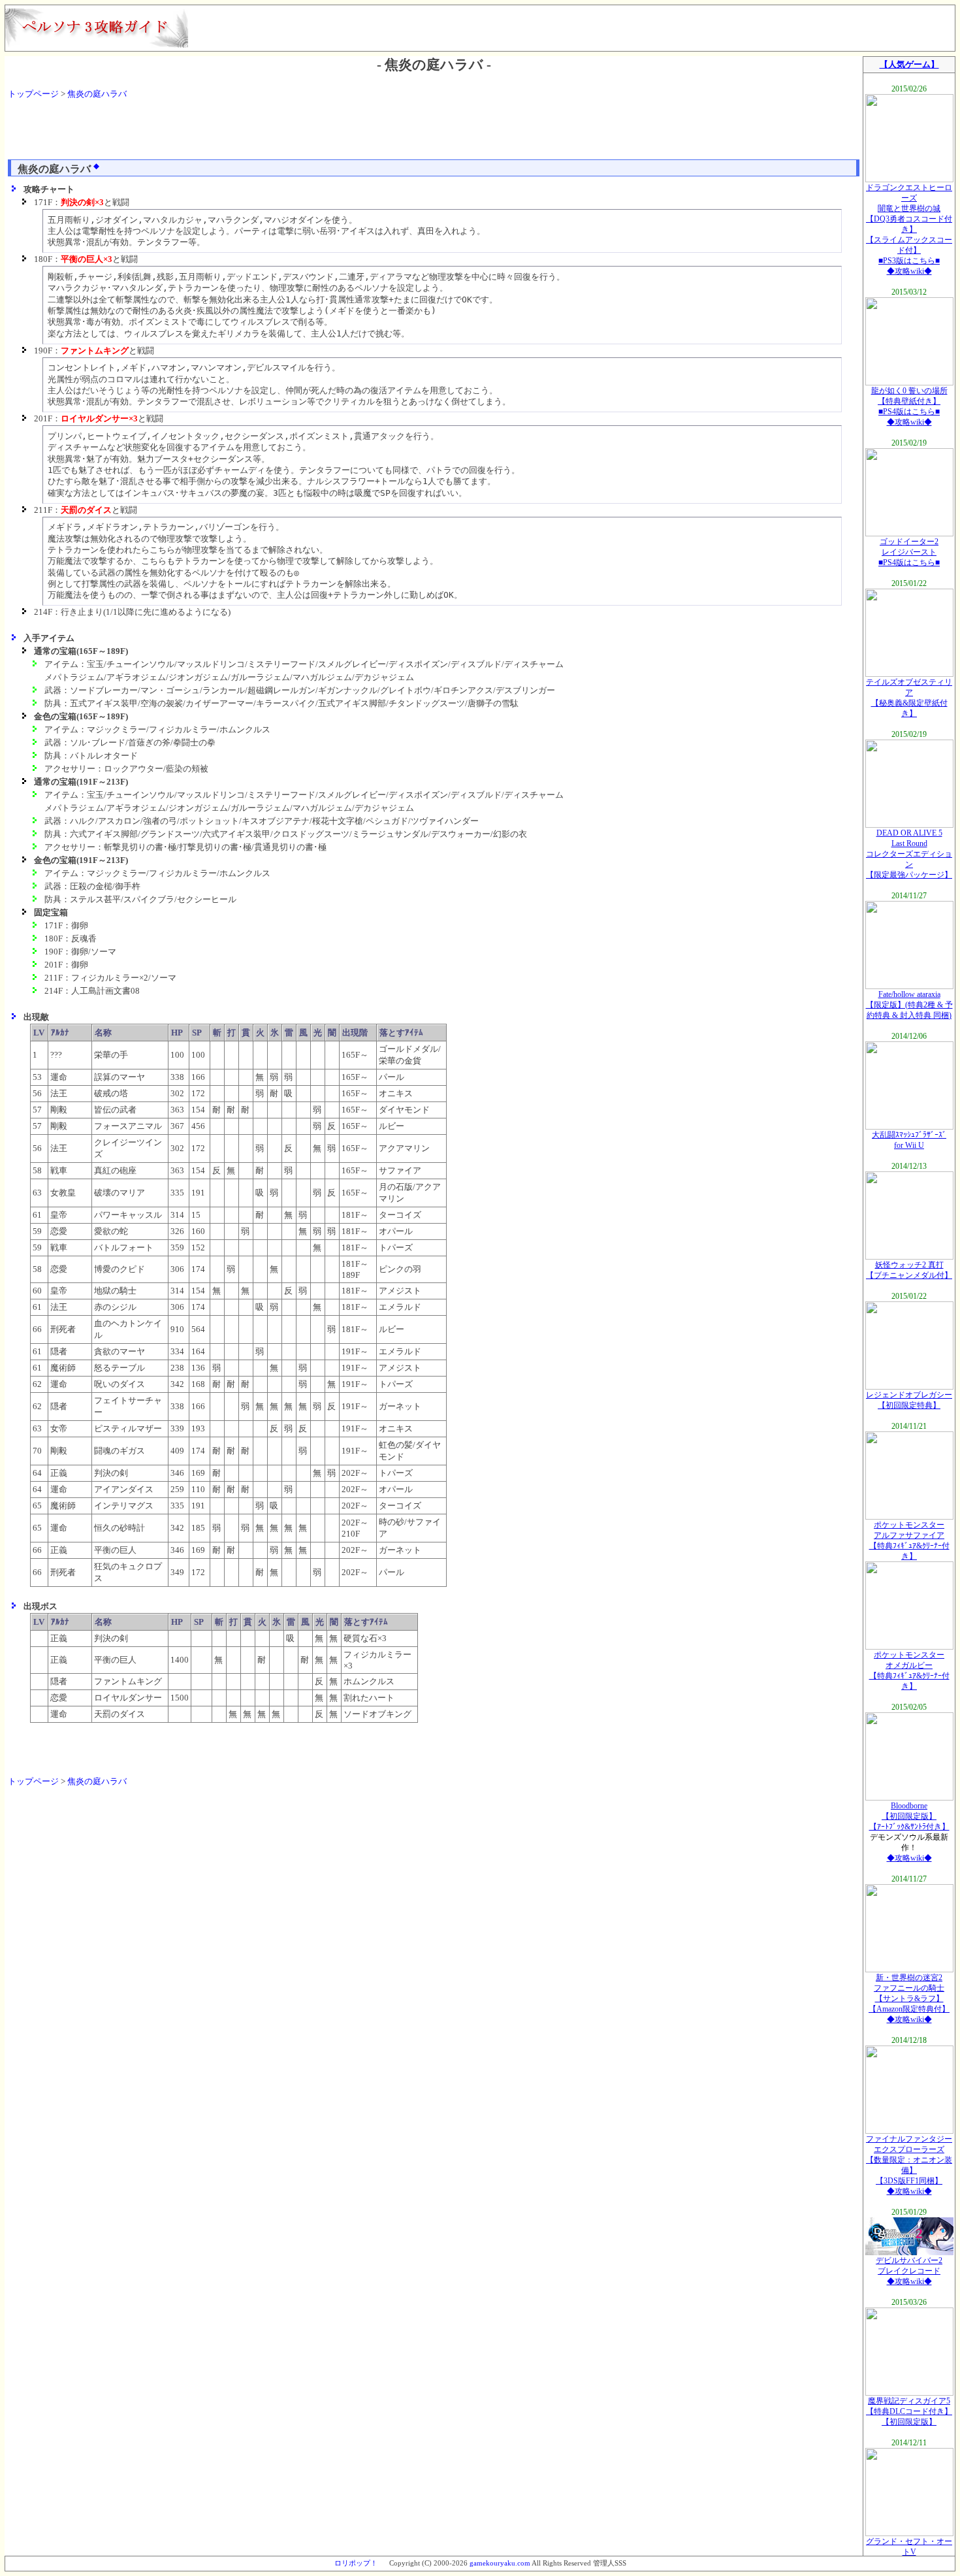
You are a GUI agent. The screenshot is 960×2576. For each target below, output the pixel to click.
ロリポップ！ (356, 2563)
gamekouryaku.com (500, 2563)
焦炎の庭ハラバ (97, 94)
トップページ (33, 94)
